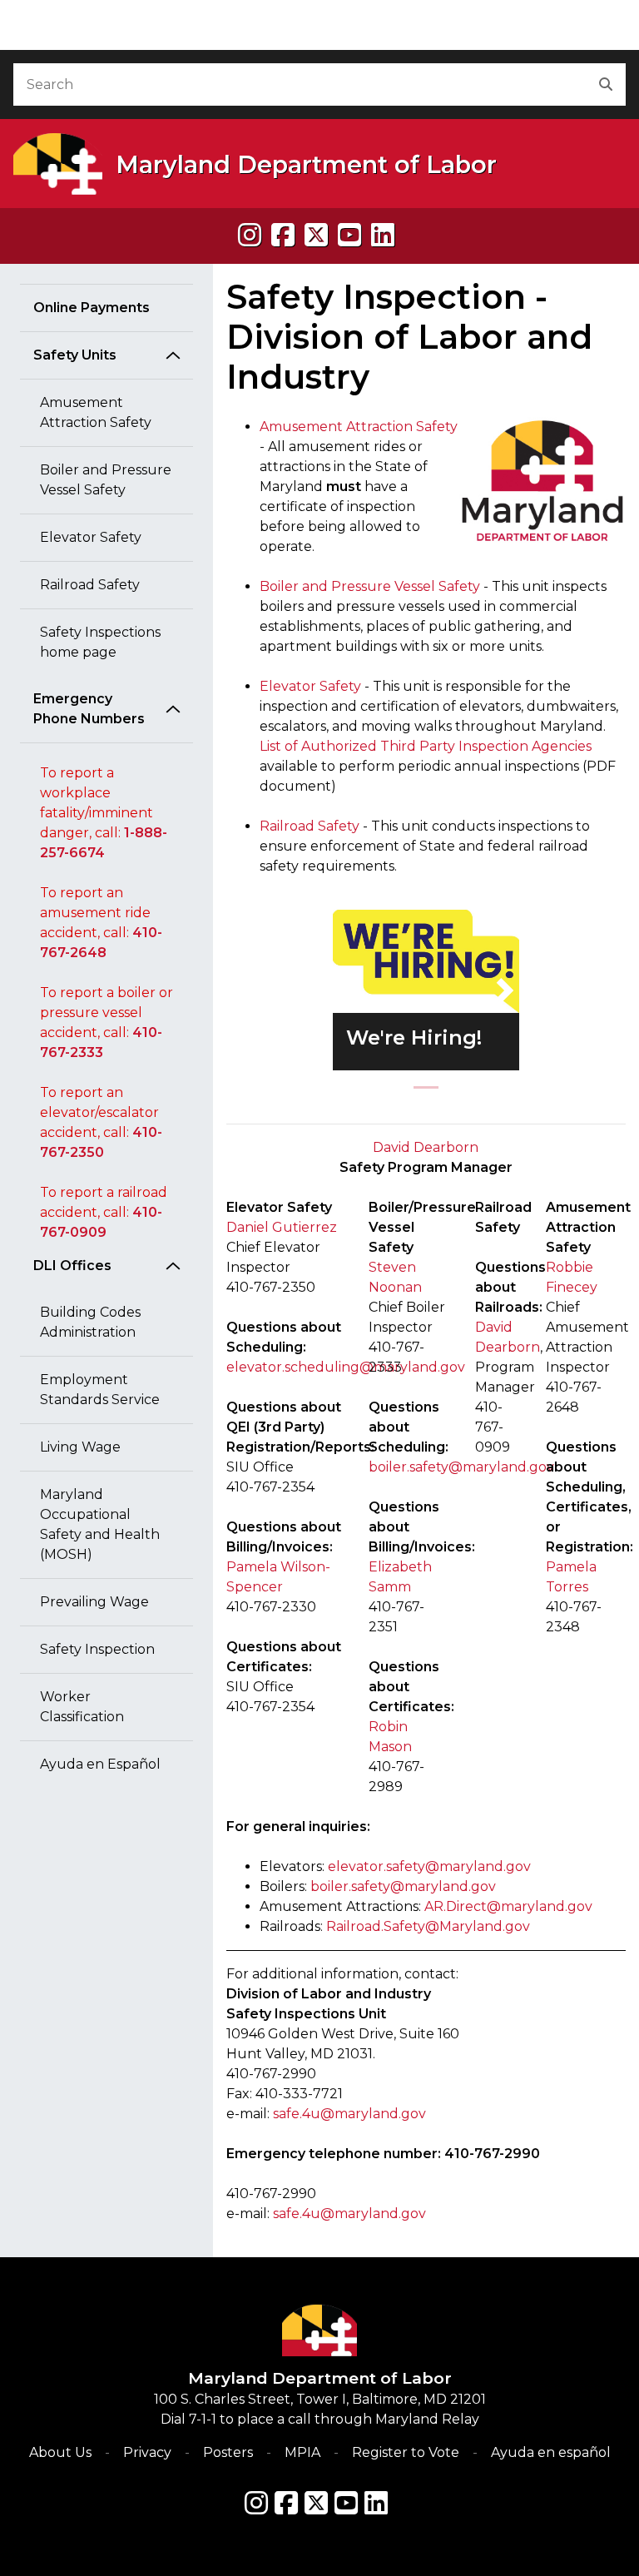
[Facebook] (283, 235)
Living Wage (80, 1447)
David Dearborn (426, 1147)
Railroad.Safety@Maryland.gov (428, 1926)
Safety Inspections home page (100, 642)
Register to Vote (406, 2452)
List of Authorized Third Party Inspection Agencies (426, 746)
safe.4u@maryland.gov (349, 2114)
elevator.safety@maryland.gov (429, 1866)
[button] (347, 990)
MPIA (302, 2452)
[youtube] (349, 235)
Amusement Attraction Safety (96, 412)
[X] (316, 235)
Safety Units (75, 355)
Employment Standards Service (100, 1390)
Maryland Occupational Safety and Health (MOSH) (100, 1524)
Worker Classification (82, 1707)
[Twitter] (316, 2503)
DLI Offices (72, 1266)
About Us (60, 2452)
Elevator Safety (91, 537)
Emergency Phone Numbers (89, 709)
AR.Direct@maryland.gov (508, 1906)
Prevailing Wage (94, 1602)
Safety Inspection (97, 1649)
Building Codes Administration (90, 1322)
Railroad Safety (90, 585)
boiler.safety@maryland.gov (403, 1886)
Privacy (147, 2452)
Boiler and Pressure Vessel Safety (106, 480)
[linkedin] (383, 235)
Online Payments (92, 308)
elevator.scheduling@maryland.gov (346, 1367)
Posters (228, 2452)
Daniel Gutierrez (282, 1227)
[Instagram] (250, 235)
